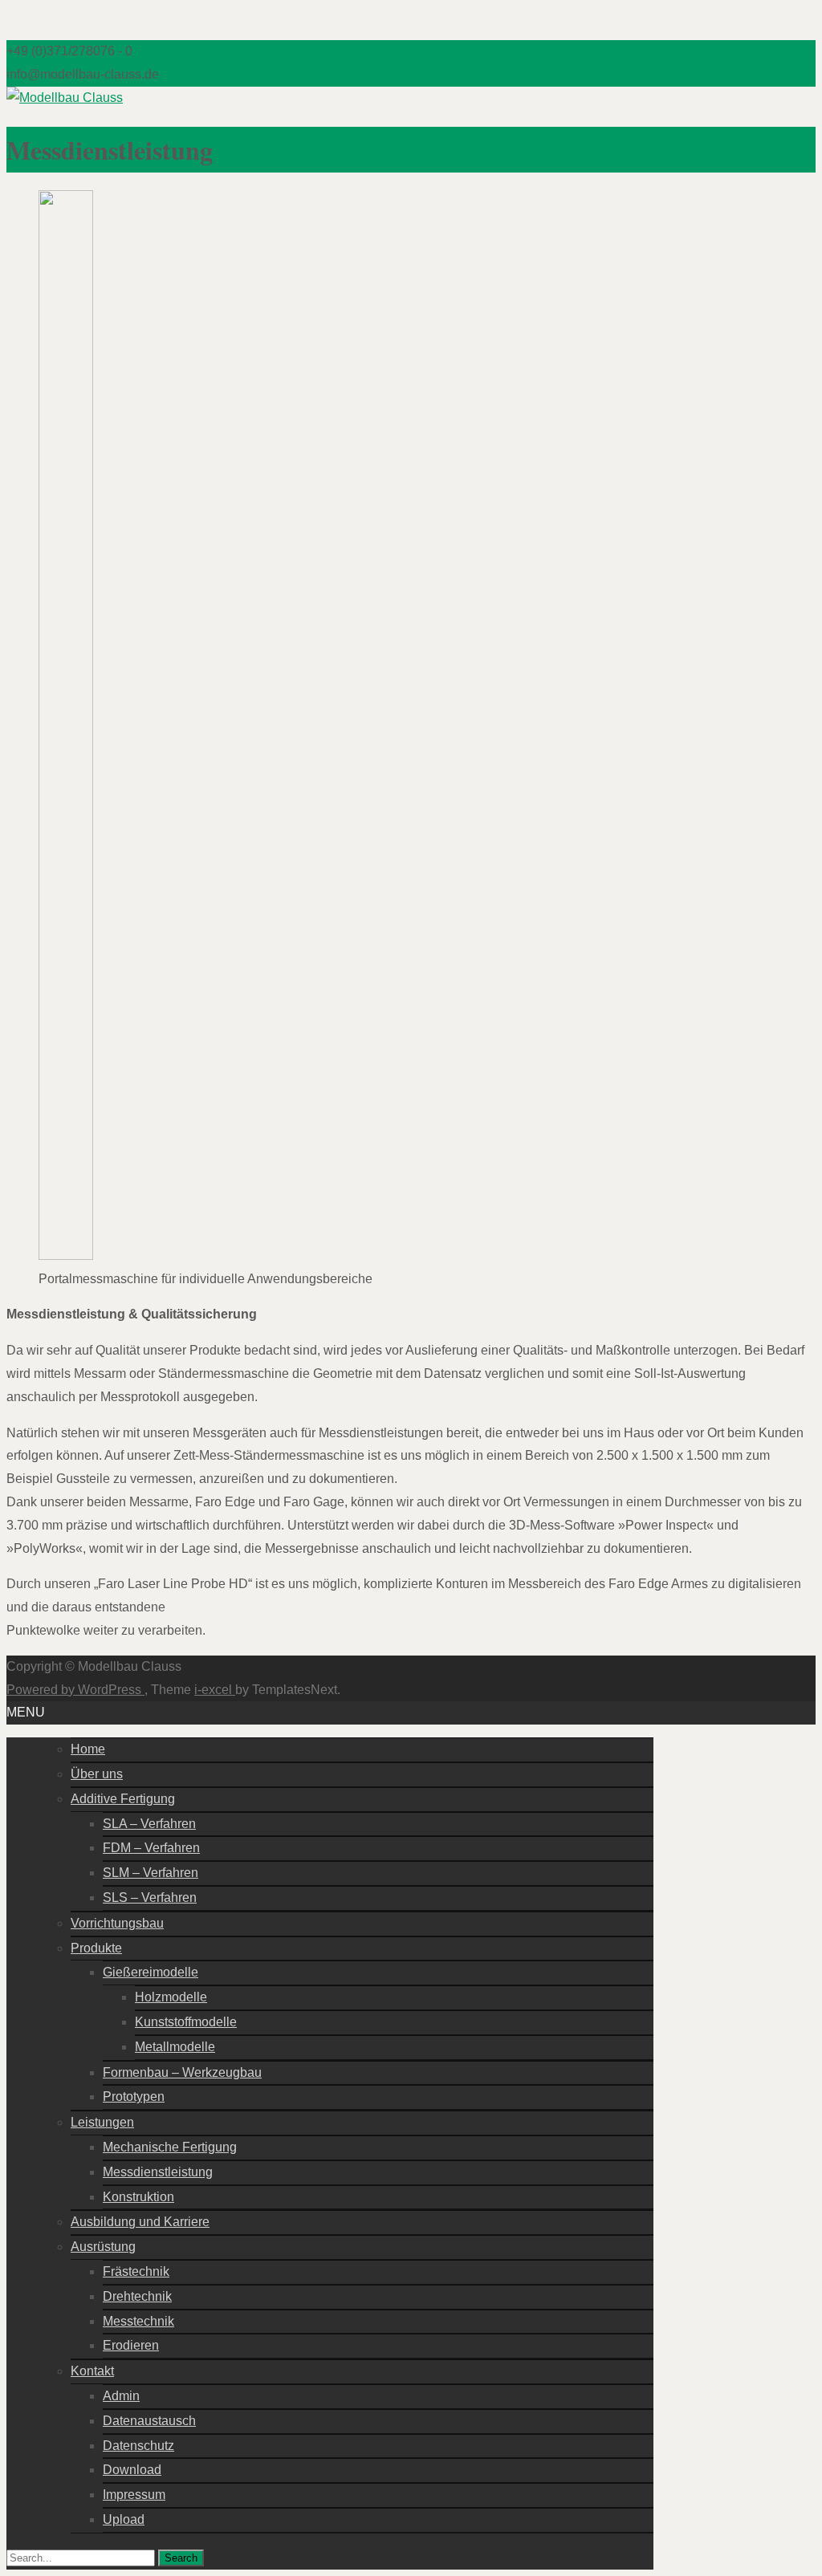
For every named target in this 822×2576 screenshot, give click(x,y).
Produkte (96, 1948)
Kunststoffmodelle (186, 2022)
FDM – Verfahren (151, 1848)
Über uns (97, 1774)
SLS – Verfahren (150, 1897)
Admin (121, 2396)
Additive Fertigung (123, 1799)
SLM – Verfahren (151, 1873)
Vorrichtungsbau (117, 1923)
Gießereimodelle (151, 1972)
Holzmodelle (171, 1997)
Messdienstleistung (158, 2172)
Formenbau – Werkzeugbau (182, 2072)
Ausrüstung (103, 2247)
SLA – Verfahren (149, 1824)
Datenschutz (138, 2446)
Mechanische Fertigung (170, 2147)
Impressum (134, 2495)
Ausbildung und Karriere (140, 2222)
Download (132, 2470)
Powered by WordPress (75, 1690)
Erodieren (131, 2345)
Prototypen (134, 2097)
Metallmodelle (175, 2047)
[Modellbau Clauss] (65, 98)
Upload (124, 2519)
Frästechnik (136, 2271)
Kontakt (92, 2371)
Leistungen (102, 2122)
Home (88, 1749)
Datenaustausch (149, 2421)
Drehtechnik (137, 2296)
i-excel (215, 1690)
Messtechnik (138, 2321)
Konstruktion (138, 2197)
